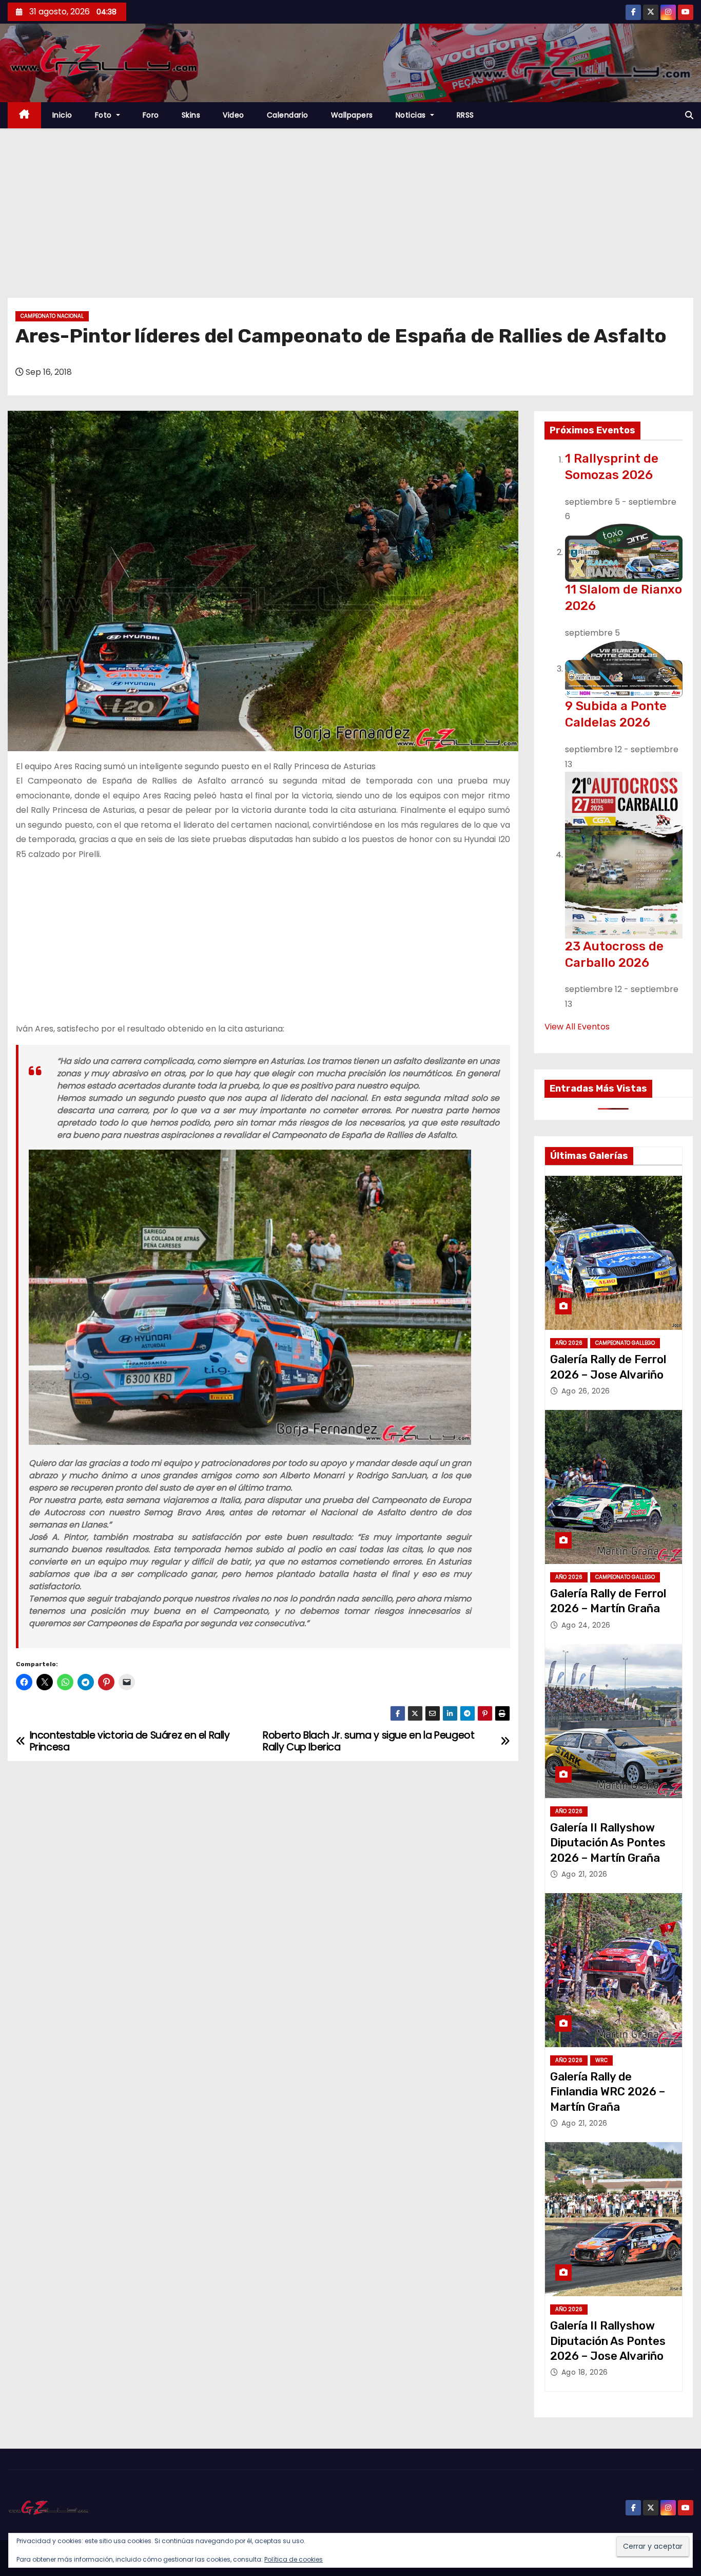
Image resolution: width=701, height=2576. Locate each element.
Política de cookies (294, 2559)
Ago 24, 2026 (586, 1625)
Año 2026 (569, 1343)
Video (233, 115)
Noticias (412, 115)
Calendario (288, 115)
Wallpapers (352, 115)
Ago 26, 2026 (586, 1391)
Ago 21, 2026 (585, 1874)
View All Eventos (577, 1027)
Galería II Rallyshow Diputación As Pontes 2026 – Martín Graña (608, 1843)
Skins (191, 115)
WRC (601, 2060)
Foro (151, 115)
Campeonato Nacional (52, 316)
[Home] (24, 115)
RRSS (465, 115)
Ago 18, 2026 (585, 2372)
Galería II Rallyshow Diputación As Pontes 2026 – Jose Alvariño (608, 2341)
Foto (105, 115)
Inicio (62, 115)
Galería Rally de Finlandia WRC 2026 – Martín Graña (608, 2092)
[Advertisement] (350, 205)
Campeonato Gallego (625, 1343)
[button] (689, 115)
